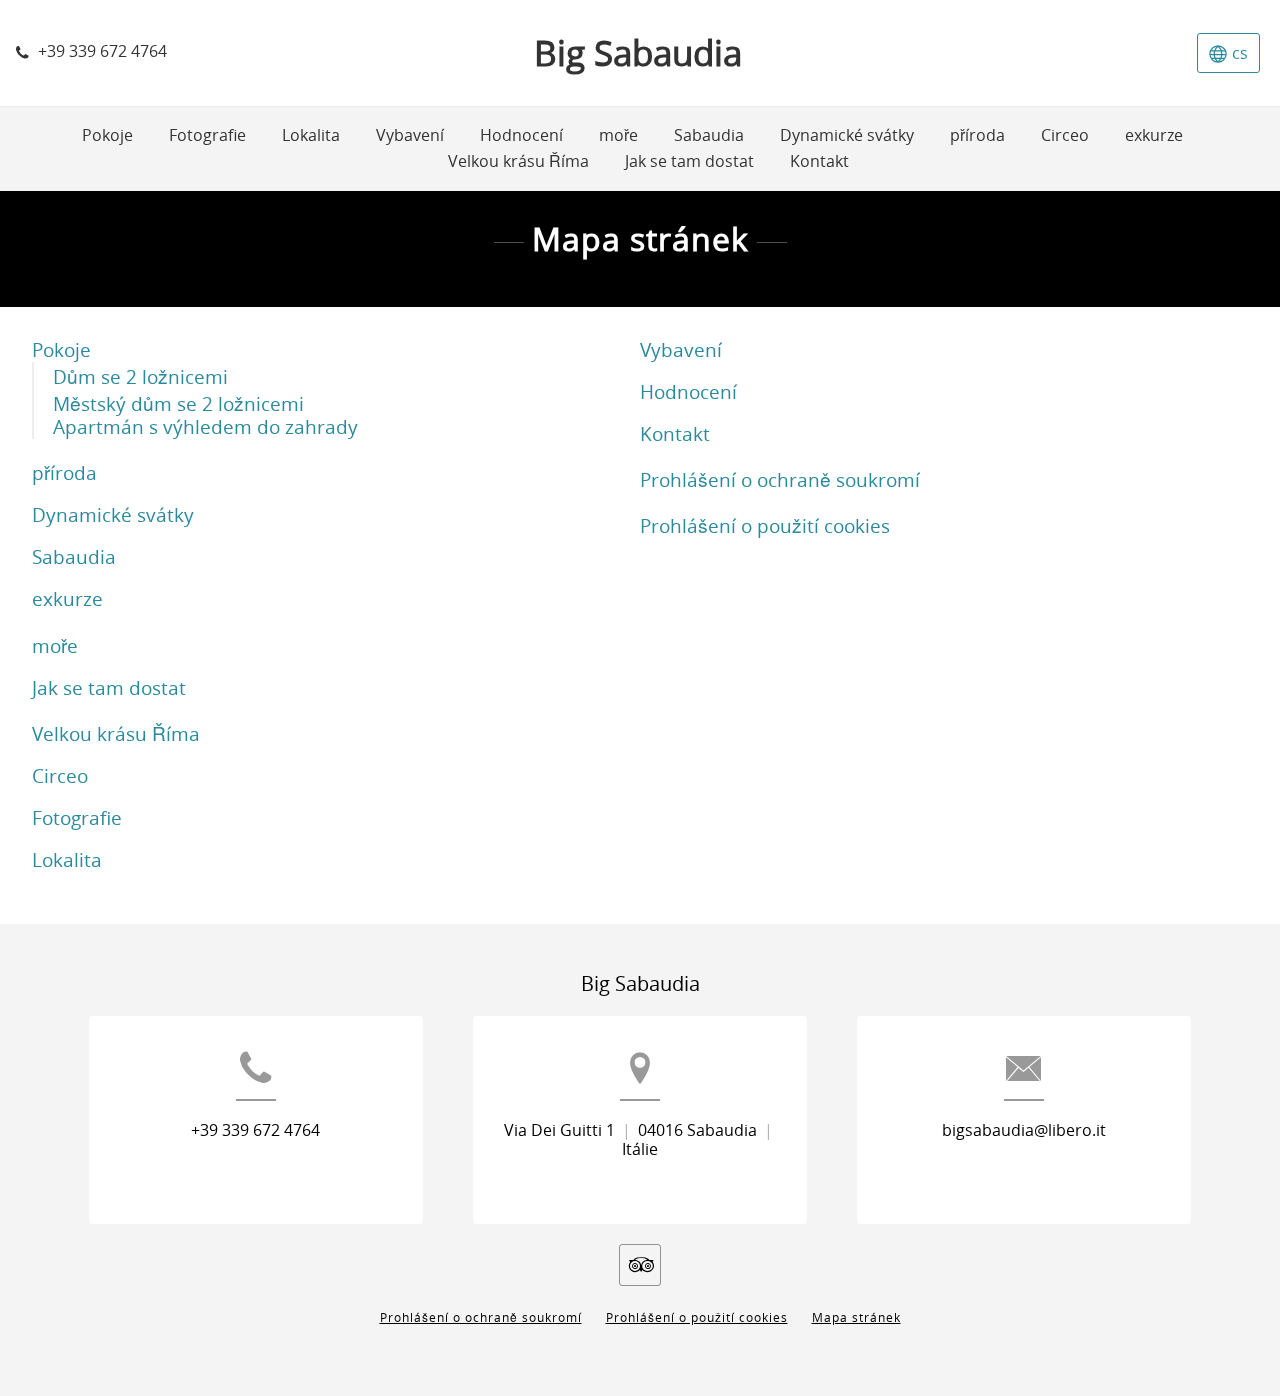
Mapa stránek (856, 1318)
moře (55, 646)
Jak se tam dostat (109, 688)
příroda (64, 473)
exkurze (67, 599)
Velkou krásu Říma (116, 734)
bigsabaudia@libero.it (1024, 1130)
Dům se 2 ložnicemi (140, 377)
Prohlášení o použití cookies (765, 526)
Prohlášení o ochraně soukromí (780, 480)
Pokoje (61, 350)
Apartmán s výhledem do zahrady (205, 427)
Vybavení (681, 350)
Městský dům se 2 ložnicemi (178, 404)
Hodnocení (688, 392)
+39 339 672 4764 (255, 1130)
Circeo (60, 776)
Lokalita (67, 860)
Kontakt (675, 434)
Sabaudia (74, 557)
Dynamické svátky (113, 515)
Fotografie (77, 818)
